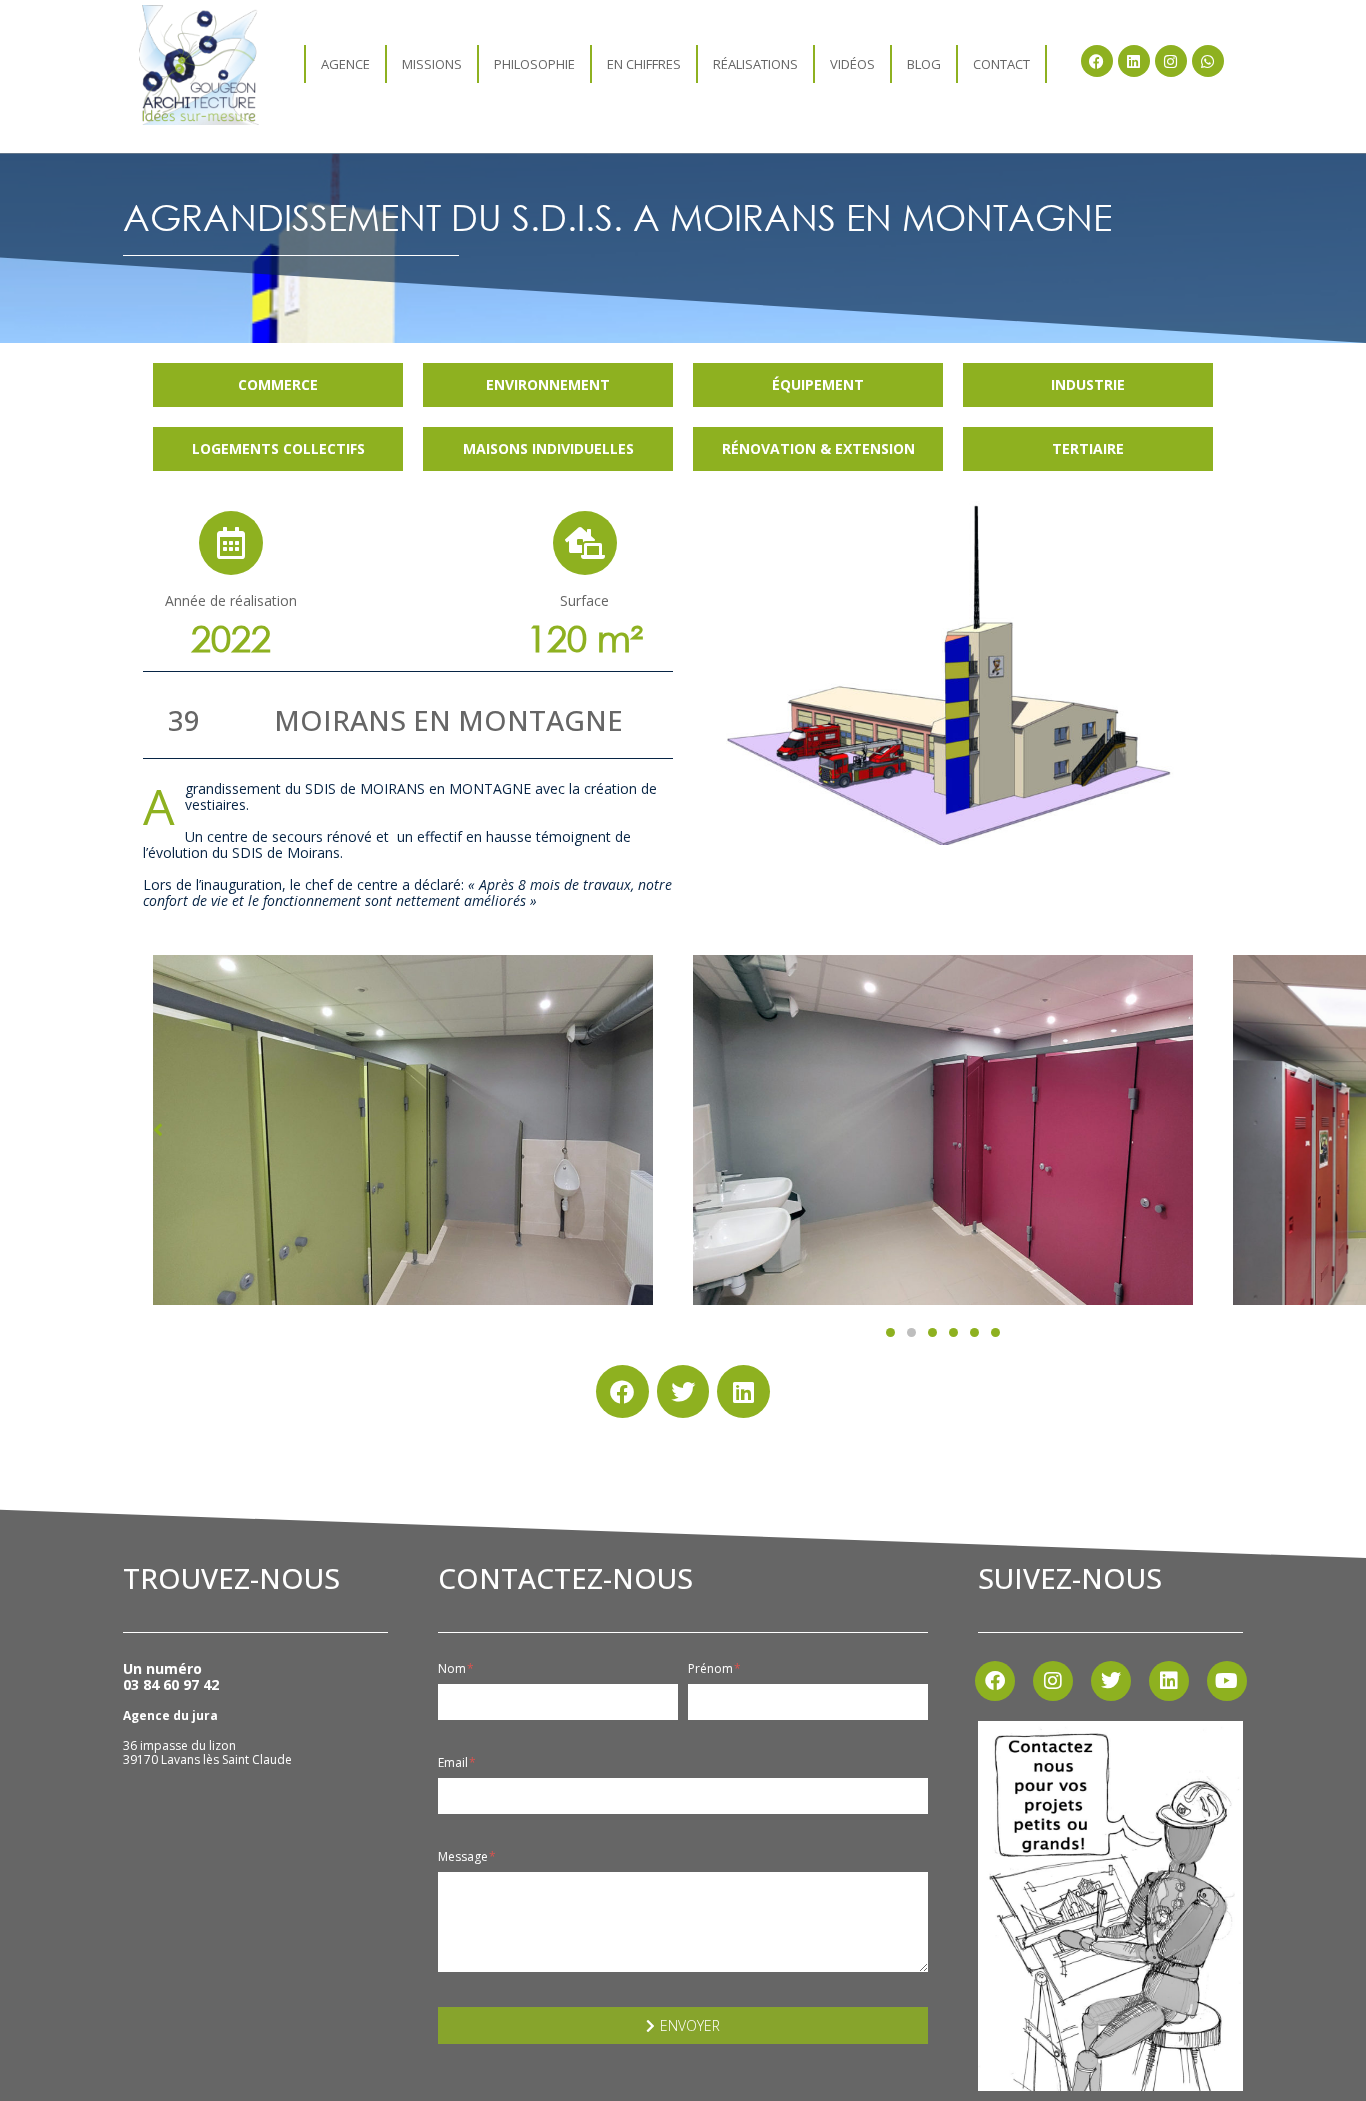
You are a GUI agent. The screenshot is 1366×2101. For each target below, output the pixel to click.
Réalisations (755, 64)
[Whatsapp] (1208, 61)
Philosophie (534, 64)
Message (464, 1857)
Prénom (712, 1669)
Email (454, 1763)
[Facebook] (1097, 61)
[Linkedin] (1134, 61)
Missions (432, 64)
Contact (1001, 64)
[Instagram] (1171, 61)
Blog (924, 64)
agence (345, 64)
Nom (453, 1669)
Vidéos (852, 64)
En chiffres (644, 64)
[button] (890, 1332)
